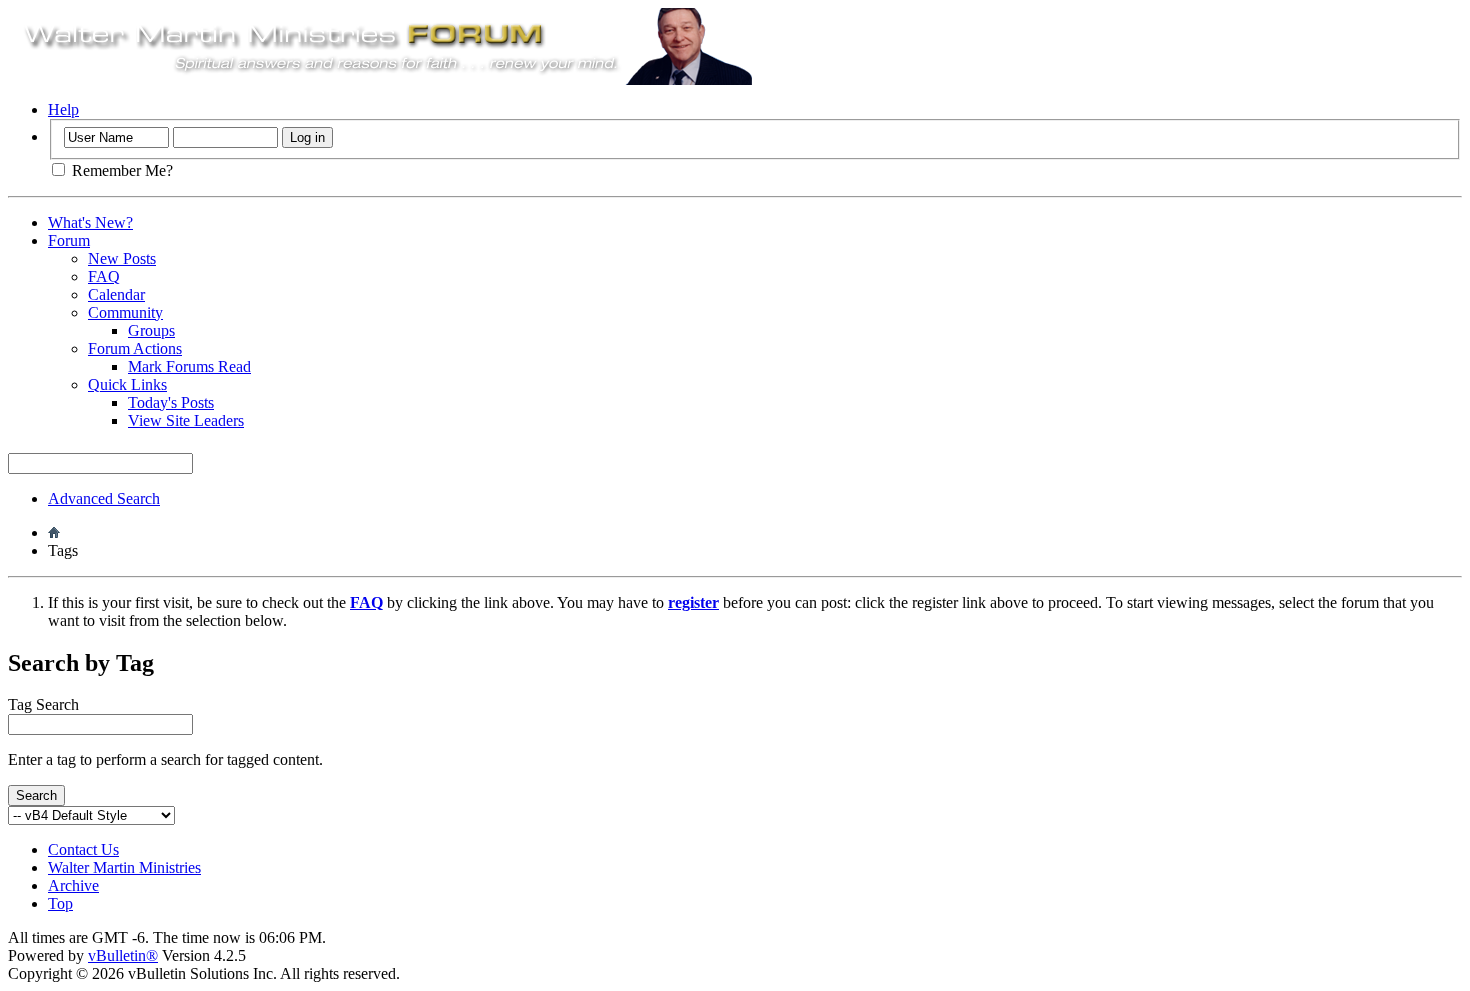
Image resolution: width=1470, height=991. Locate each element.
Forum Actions (135, 348)
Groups (151, 330)
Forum (69, 240)
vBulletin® (123, 955)
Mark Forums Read (189, 366)
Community (125, 312)
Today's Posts (171, 402)
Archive (73, 885)
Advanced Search (104, 498)
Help (63, 109)
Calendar (116, 294)
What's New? (90, 222)
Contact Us (83, 849)
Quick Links (127, 384)
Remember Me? (120, 170)
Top (60, 903)
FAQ (104, 276)
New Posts (122, 258)
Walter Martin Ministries (124, 867)
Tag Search (43, 704)
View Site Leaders (186, 420)
